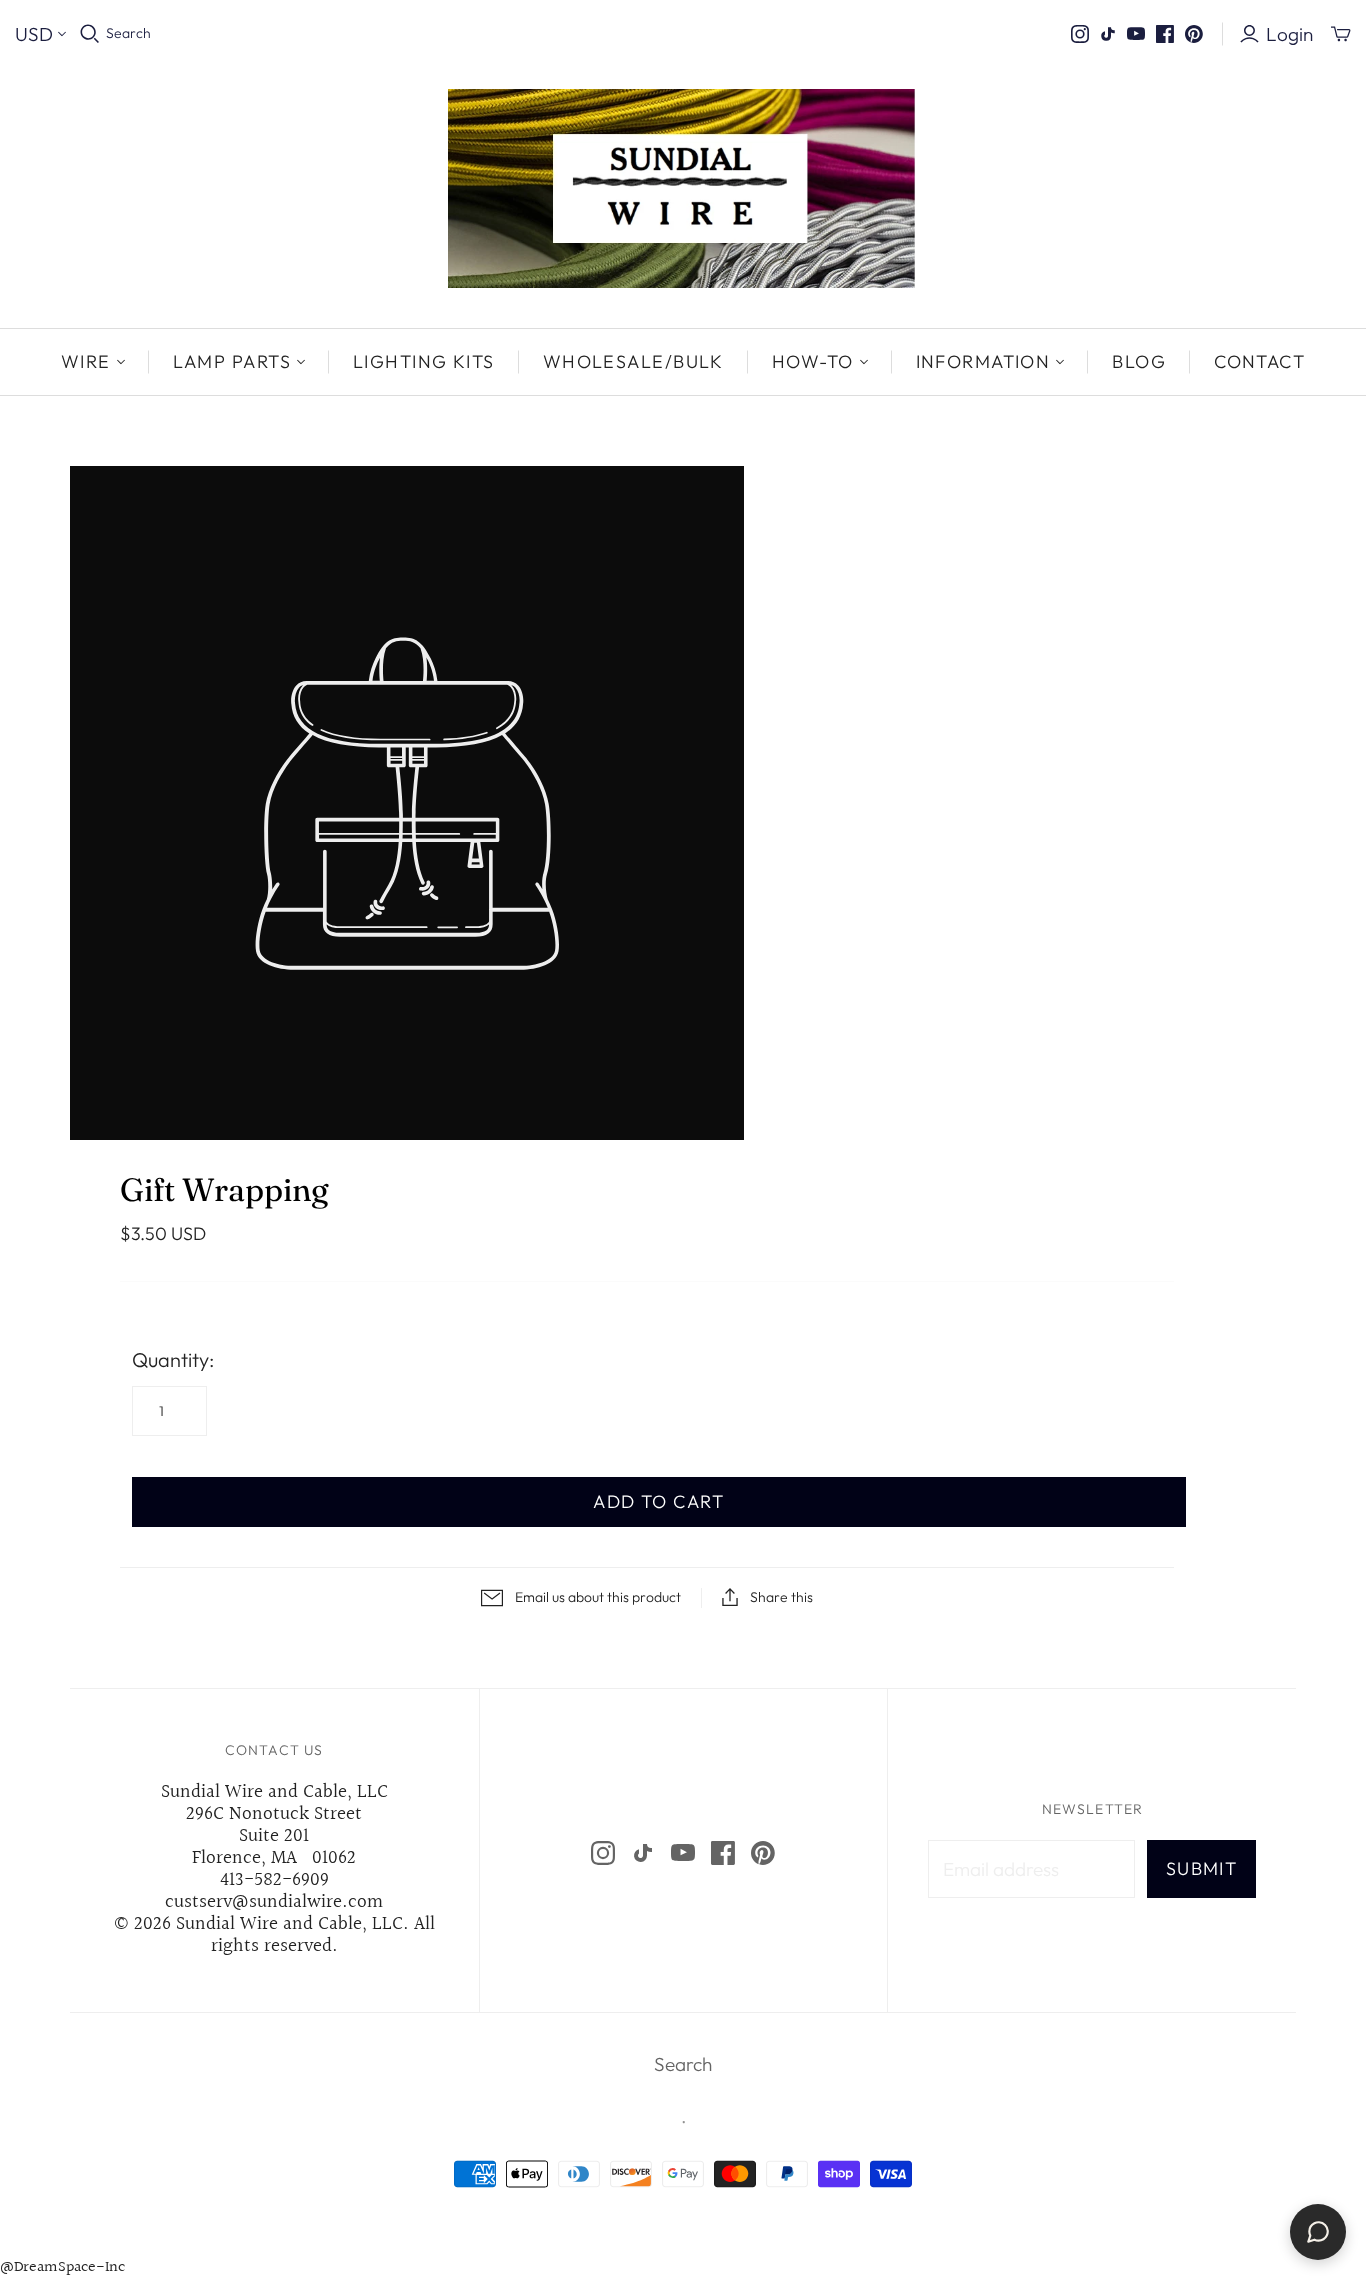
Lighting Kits (424, 361)
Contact (1259, 361)
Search (128, 33)
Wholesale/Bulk (633, 361)
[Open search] (90, 34)
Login (1289, 34)
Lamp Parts (232, 361)
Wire (86, 361)
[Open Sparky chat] (1318, 2232)
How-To (813, 361)
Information (983, 361)
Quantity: (173, 1359)
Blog (1139, 361)
